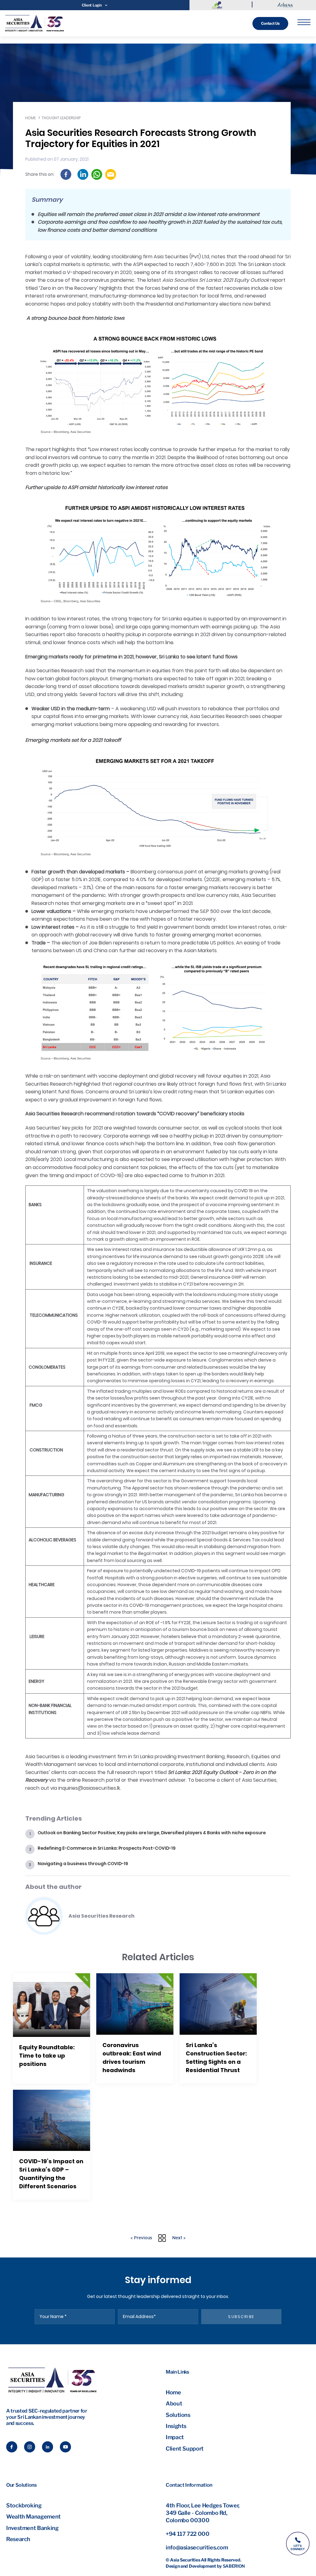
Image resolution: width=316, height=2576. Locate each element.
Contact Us (270, 23)
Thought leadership (61, 118)
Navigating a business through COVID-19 (83, 1864)
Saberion (234, 2566)
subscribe (241, 2317)
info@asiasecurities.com (197, 2547)
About (174, 2403)
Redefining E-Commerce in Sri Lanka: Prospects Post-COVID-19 (107, 1848)
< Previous (141, 2238)
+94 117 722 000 (188, 2534)
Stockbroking (24, 2505)
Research (18, 2539)
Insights (176, 2426)
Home (31, 118)
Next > (179, 2238)
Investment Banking (32, 2528)
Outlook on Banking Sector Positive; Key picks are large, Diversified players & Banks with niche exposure (152, 1833)
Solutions (178, 2415)
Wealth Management (33, 2517)
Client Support (185, 2449)
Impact (175, 2437)
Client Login (92, 5)
